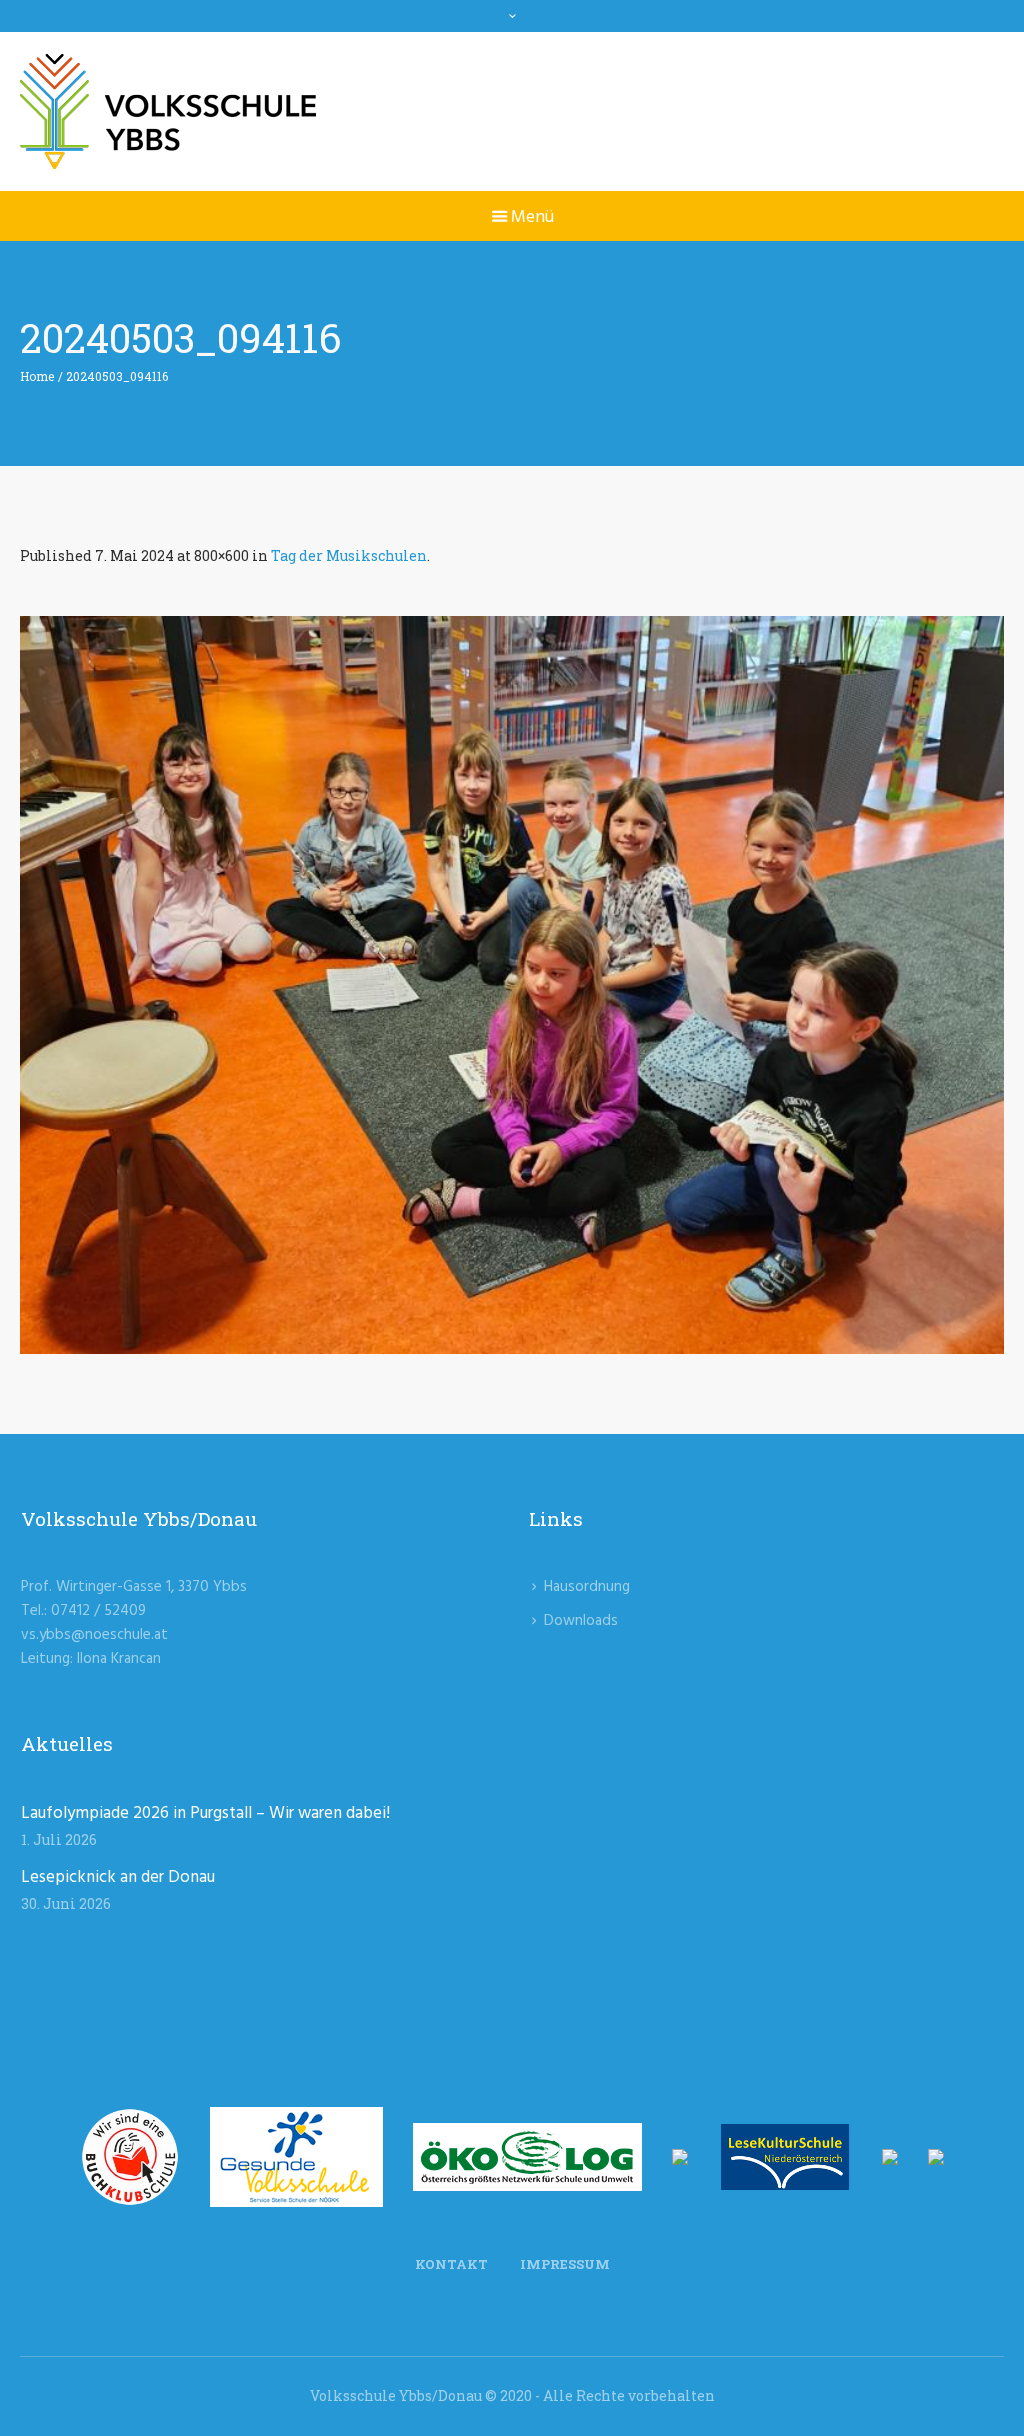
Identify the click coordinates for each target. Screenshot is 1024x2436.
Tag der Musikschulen (349, 555)
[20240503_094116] (512, 985)
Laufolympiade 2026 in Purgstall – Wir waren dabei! (205, 1813)
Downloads (581, 1621)
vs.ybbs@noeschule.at (94, 1635)
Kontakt (451, 2264)
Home (37, 376)
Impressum (565, 2264)
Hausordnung (587, 1587)
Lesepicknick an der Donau (118, 1877)
